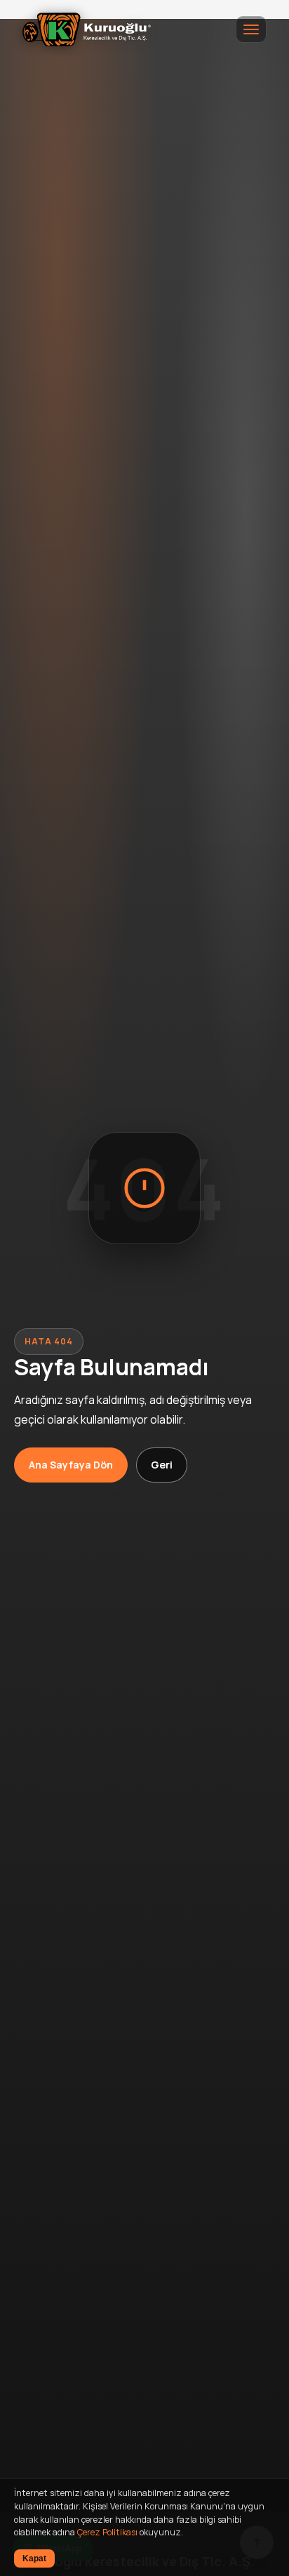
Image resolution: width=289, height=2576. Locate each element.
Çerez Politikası (107, 2532)
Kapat (34, 2558)
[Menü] (251, 29)
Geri (162, 1465)
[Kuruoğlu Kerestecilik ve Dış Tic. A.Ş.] (87, 29)
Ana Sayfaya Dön (71, 1465)
